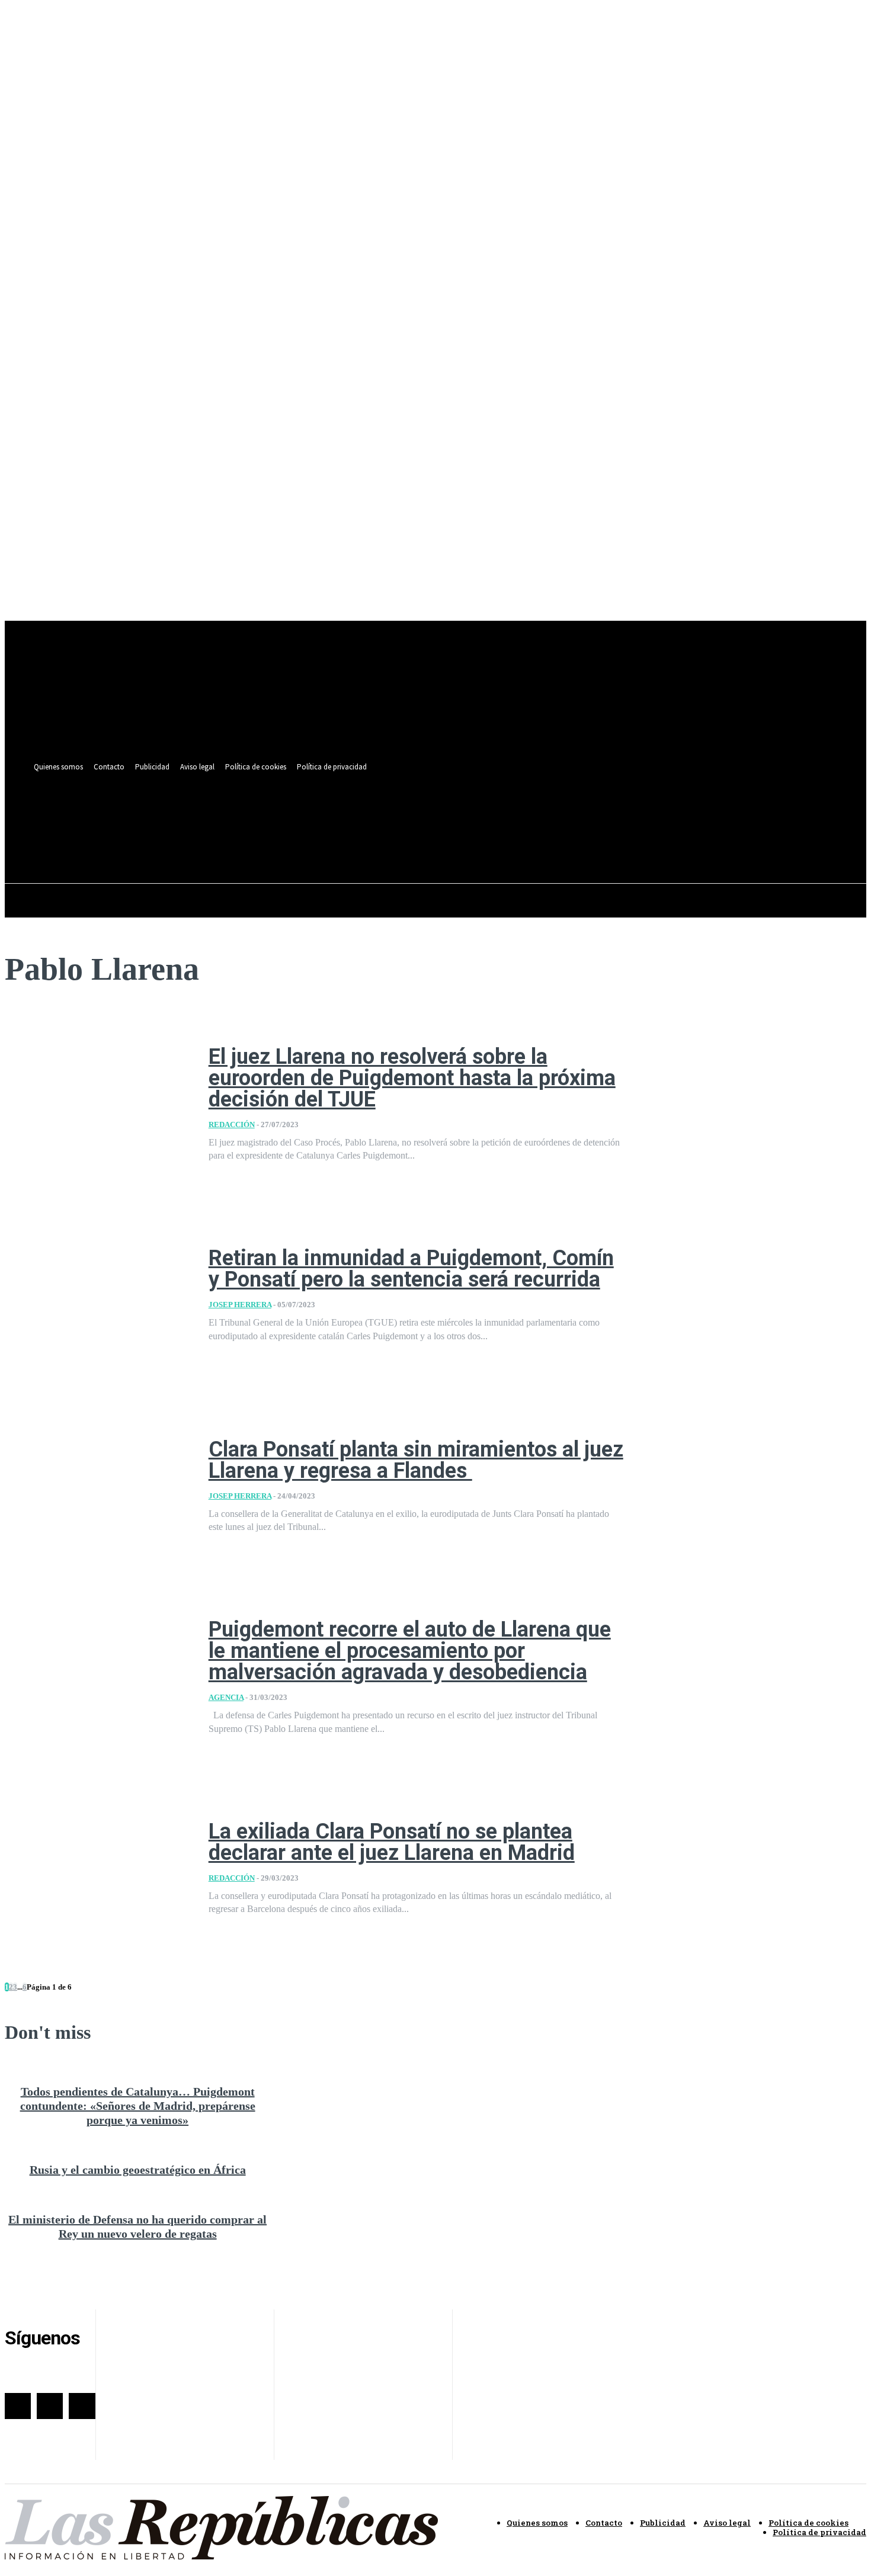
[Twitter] (476, 814)
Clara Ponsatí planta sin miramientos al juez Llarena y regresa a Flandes (416, 1460)
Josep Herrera (240, 1305)
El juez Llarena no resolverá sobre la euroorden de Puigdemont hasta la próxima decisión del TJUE (412, 1078)
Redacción (232, 1125)
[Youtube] (498, 814)
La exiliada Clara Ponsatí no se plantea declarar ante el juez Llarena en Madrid (392, 1842)
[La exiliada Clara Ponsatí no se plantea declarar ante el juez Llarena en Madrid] (98, 1868)
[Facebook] (454, 814)
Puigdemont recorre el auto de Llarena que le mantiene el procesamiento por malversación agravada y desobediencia (410, 1651)
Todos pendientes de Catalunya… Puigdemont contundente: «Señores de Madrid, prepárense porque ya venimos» (138, 2106)
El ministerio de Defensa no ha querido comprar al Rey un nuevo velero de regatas (137, 2227)
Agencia (226, 1697)
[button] (495, 841)
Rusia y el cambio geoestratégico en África (138, 2170)
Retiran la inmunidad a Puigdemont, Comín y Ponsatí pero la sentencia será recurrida (411, 1269)
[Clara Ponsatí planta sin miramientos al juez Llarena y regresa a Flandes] (98, 1486)
